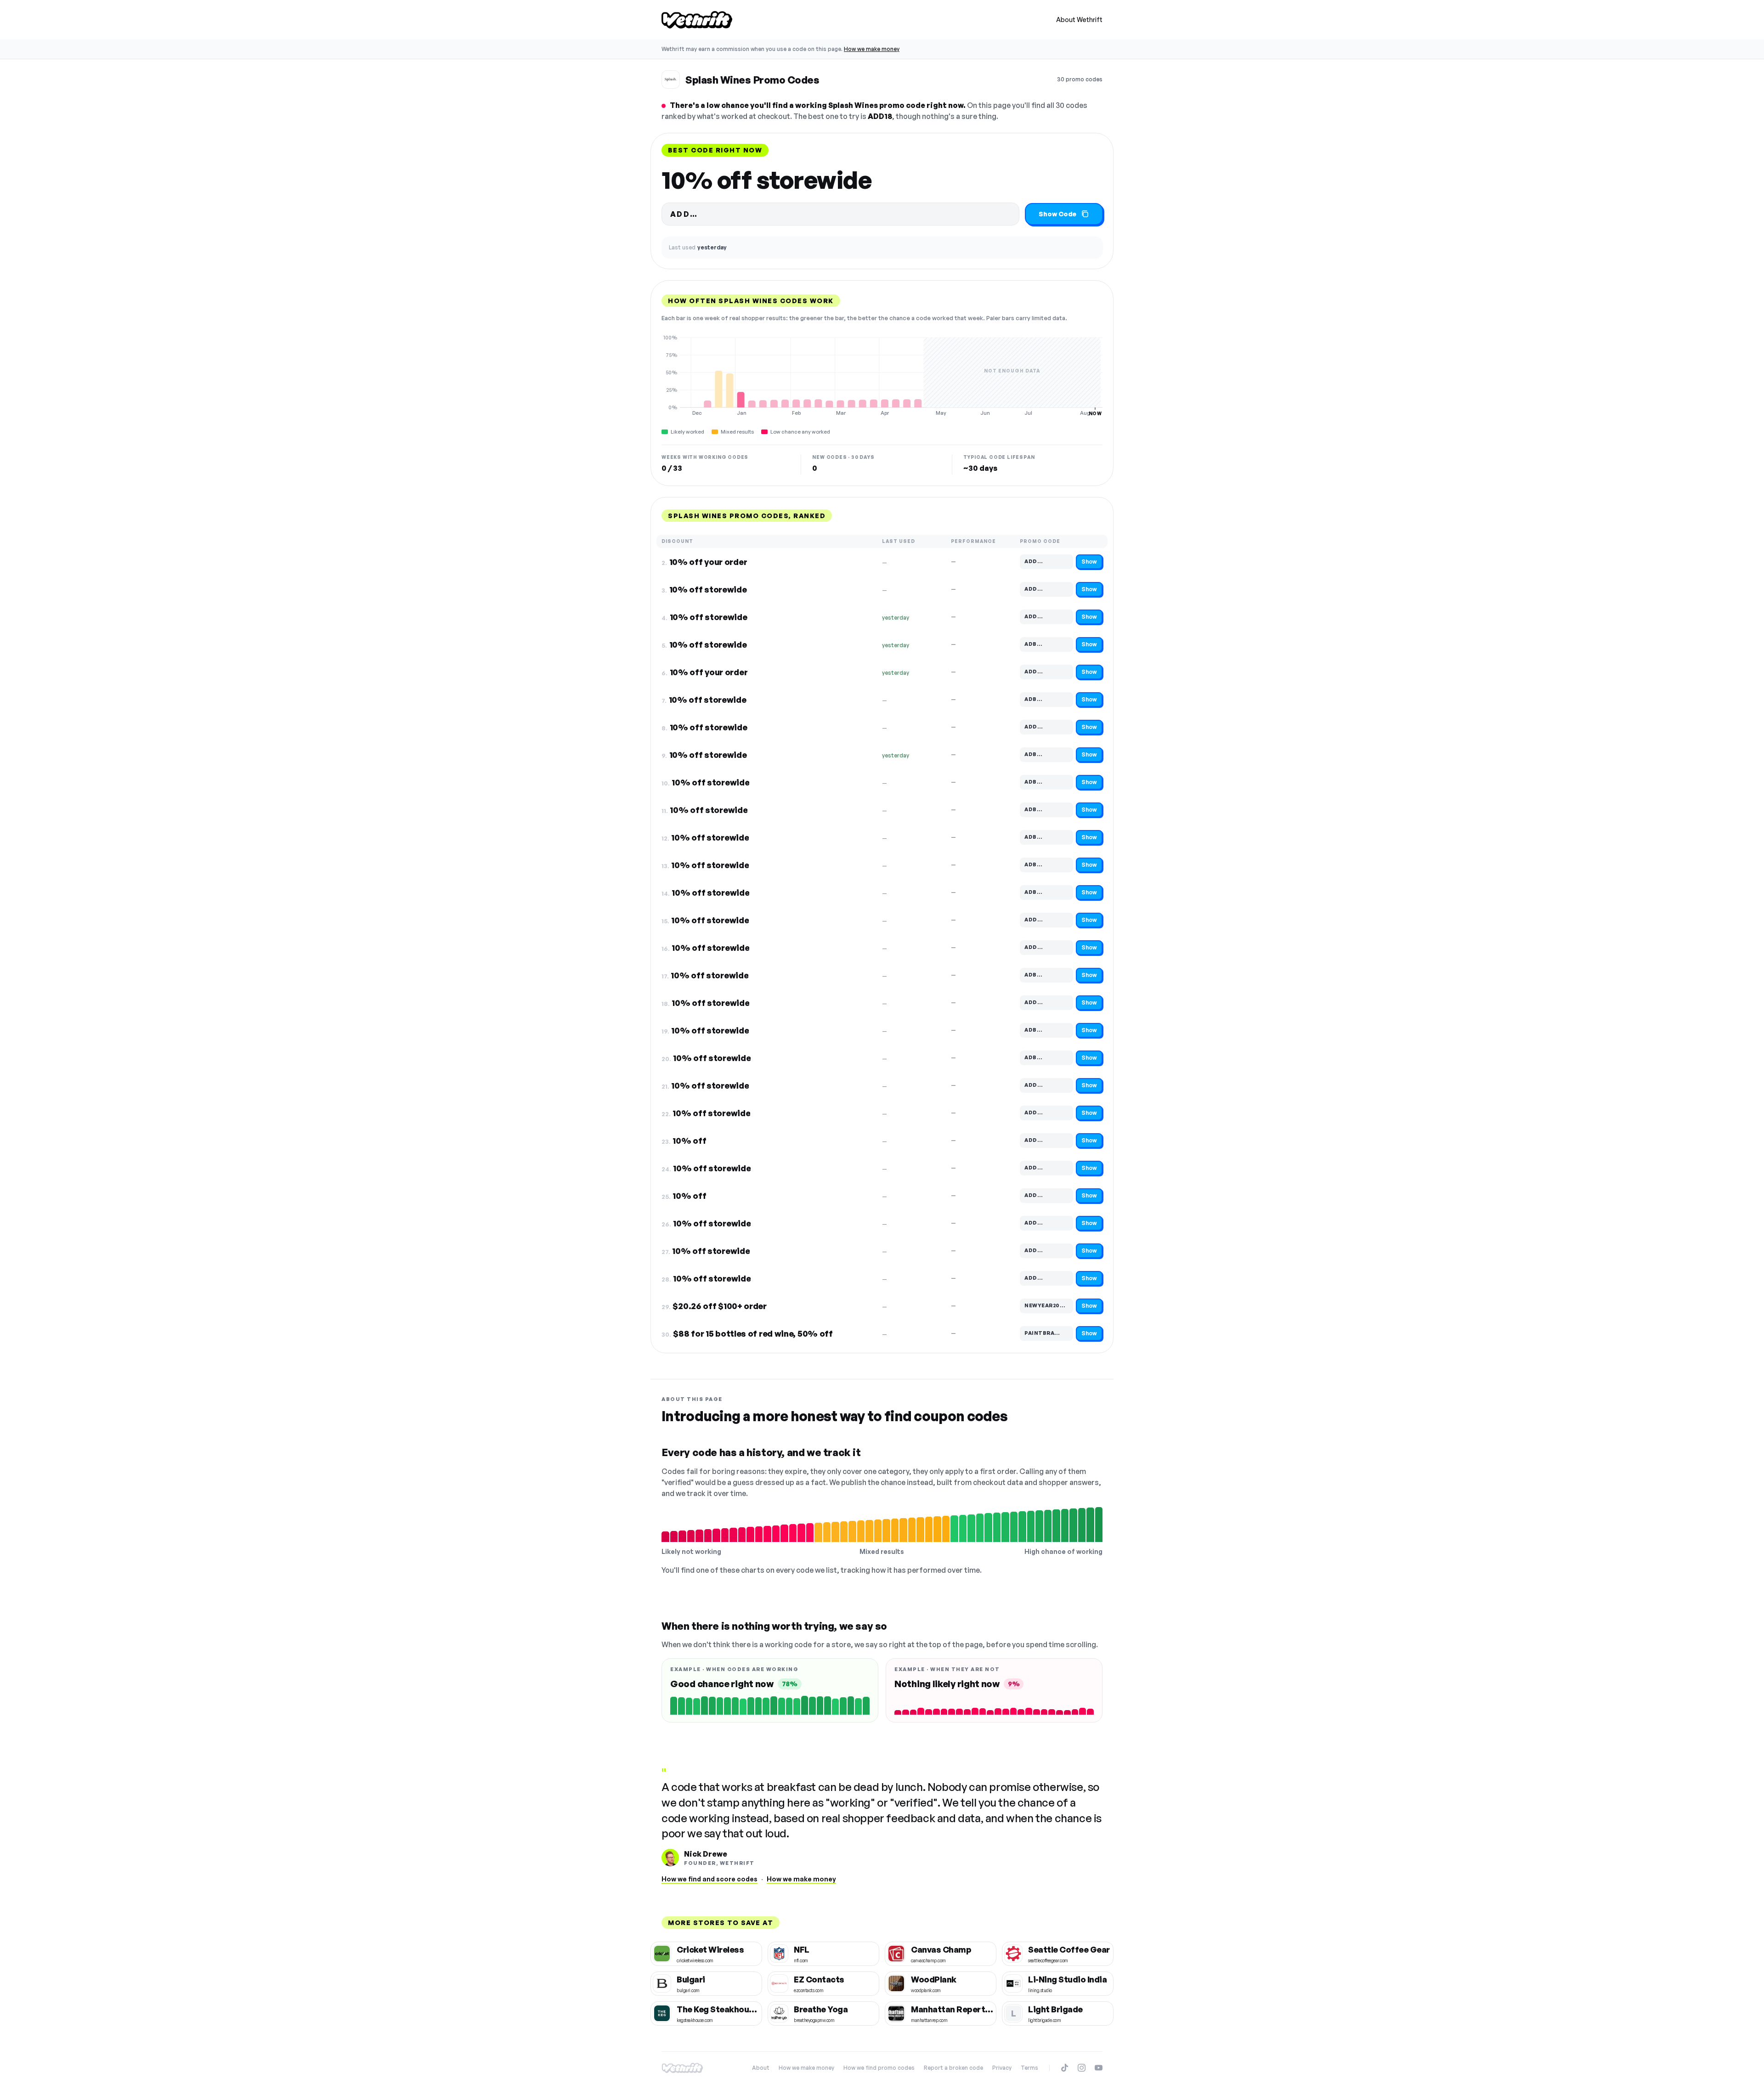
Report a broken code (953, 2068)
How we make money (872, 49)
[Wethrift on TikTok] (1065, 2068)
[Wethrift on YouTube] (1099, 2068)
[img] (882, 375)
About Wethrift (1079, 20)
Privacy (1002, 2068)
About (761, 2068)
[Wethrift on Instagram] (1082, 2068)
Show (1089, 562)
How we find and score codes (710, 1879)
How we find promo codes (879, 2068)
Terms (1029, 2068)
